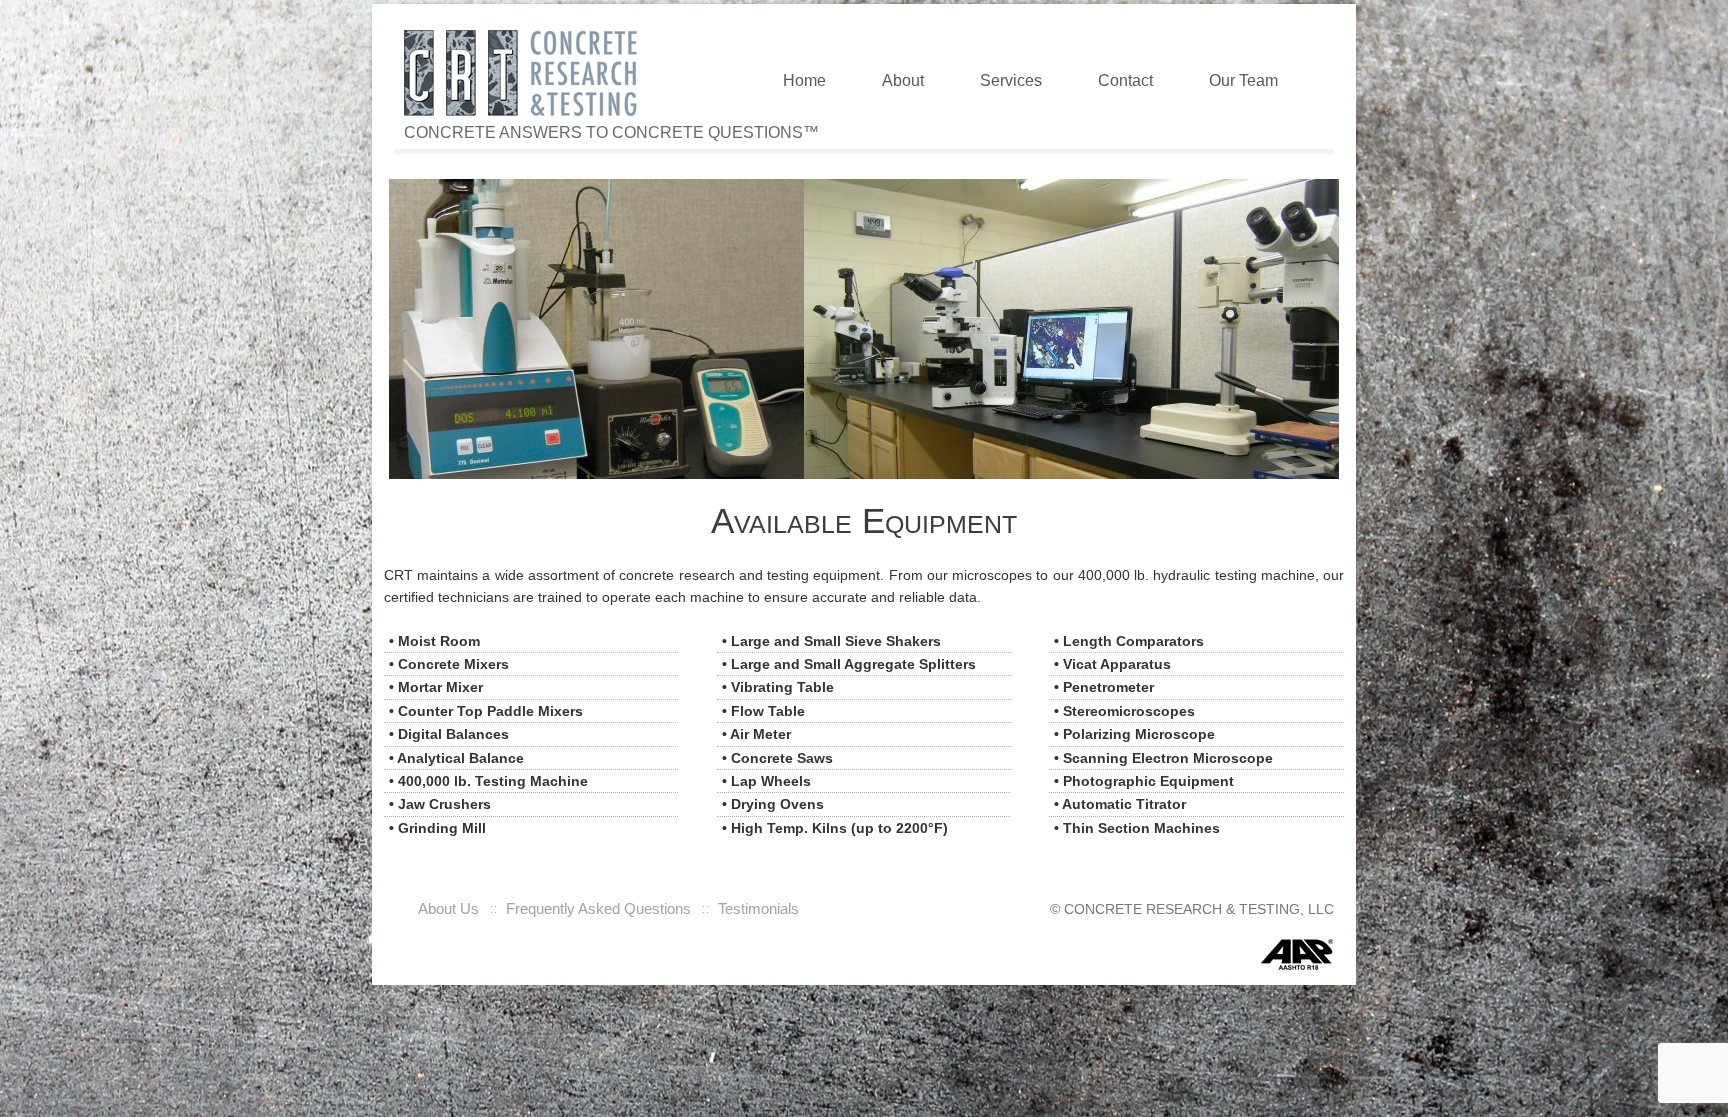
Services (1011, 80)
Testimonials (758, 908)
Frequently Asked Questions (598, 908)
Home (804, 80)
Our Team (1243, 80)
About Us (448, 908)
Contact (1125, 80)
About (903, 80)
